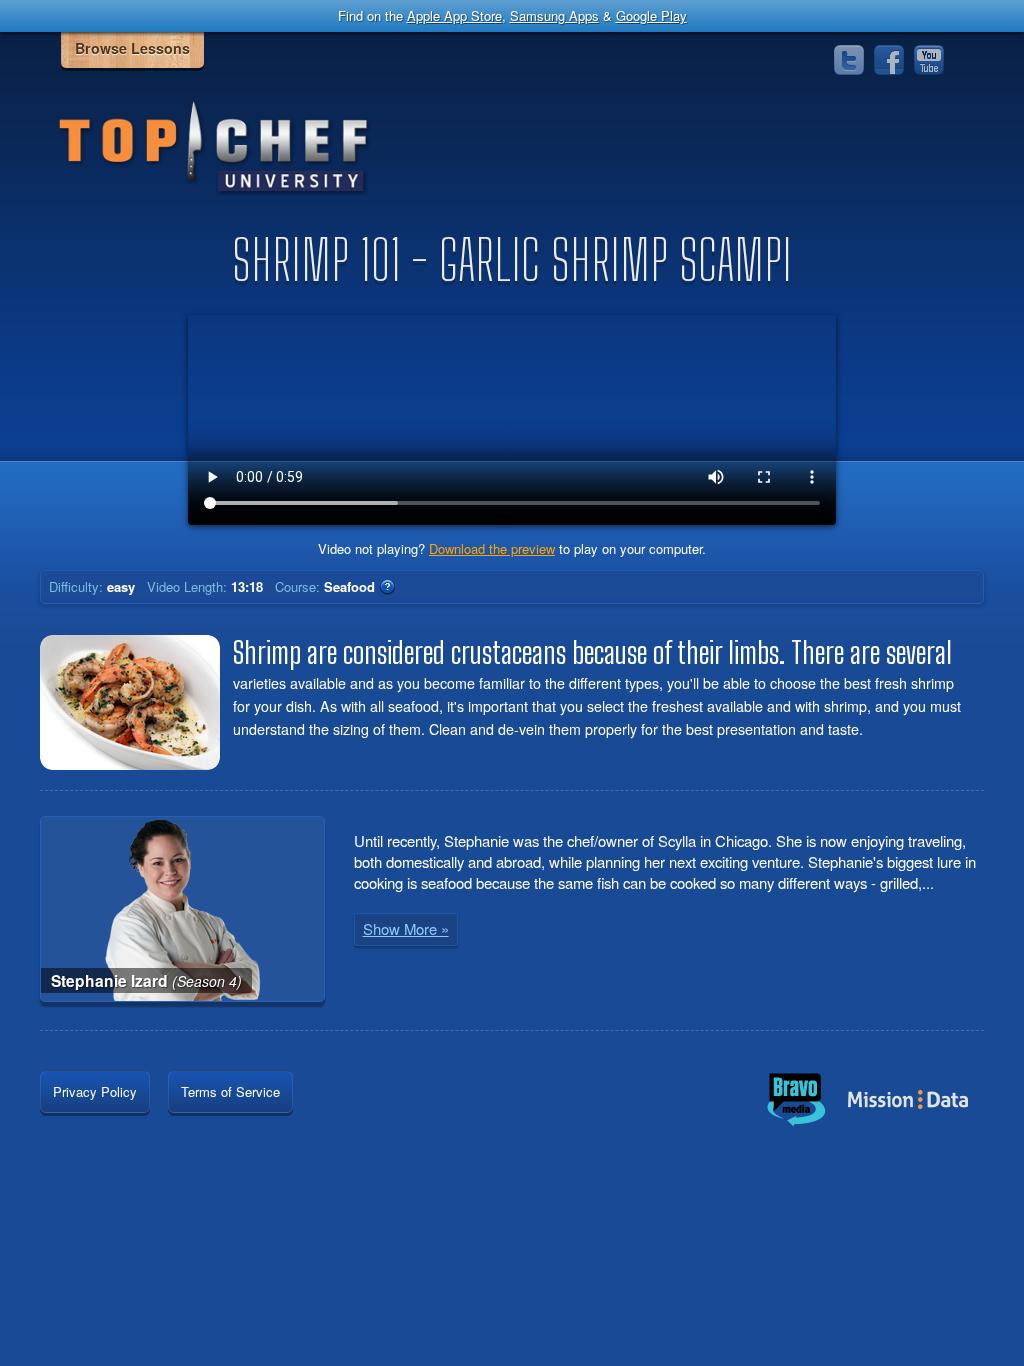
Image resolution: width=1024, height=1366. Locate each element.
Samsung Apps (554, 15)
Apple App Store (454, 15)
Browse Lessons (132, 48)
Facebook (889, 60)
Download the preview (492, 548)
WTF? (387, 587)
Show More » (406, 928)
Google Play (651, 15)
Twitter (849, 60)
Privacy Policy (95, 1091)
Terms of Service (230, 1091)
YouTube (929, 60)
